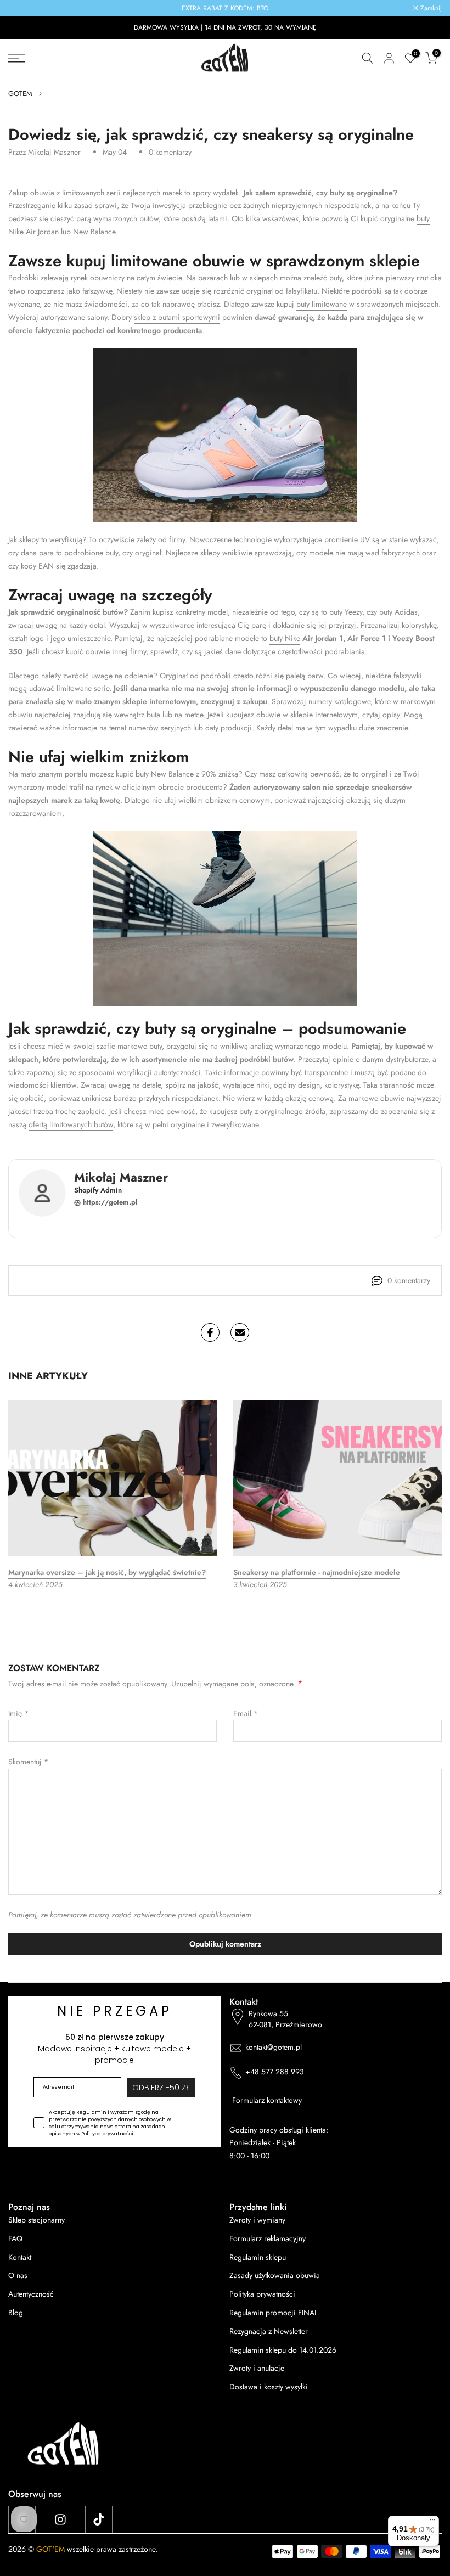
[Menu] (432, 2522)
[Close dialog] (379, 1123)
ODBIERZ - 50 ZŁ (225, 1355)
